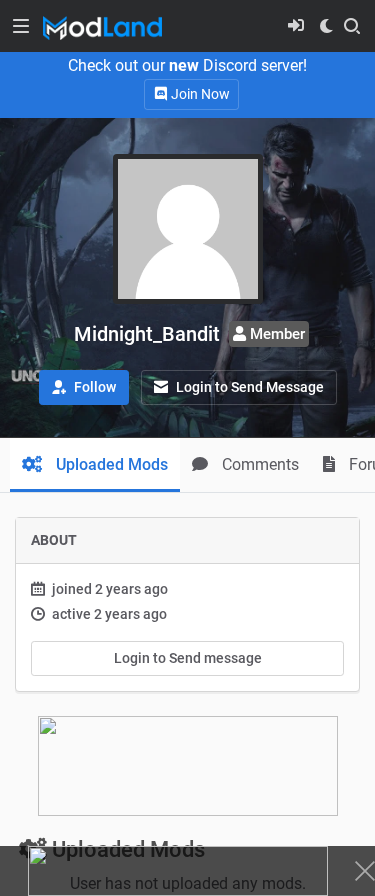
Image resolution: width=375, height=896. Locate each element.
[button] (84, 387)
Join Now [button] (199, 94)
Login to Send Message (248, 387)
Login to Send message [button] (188, 658)
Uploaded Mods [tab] (110, 464)
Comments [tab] (258, 464)
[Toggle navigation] (21, 26)
